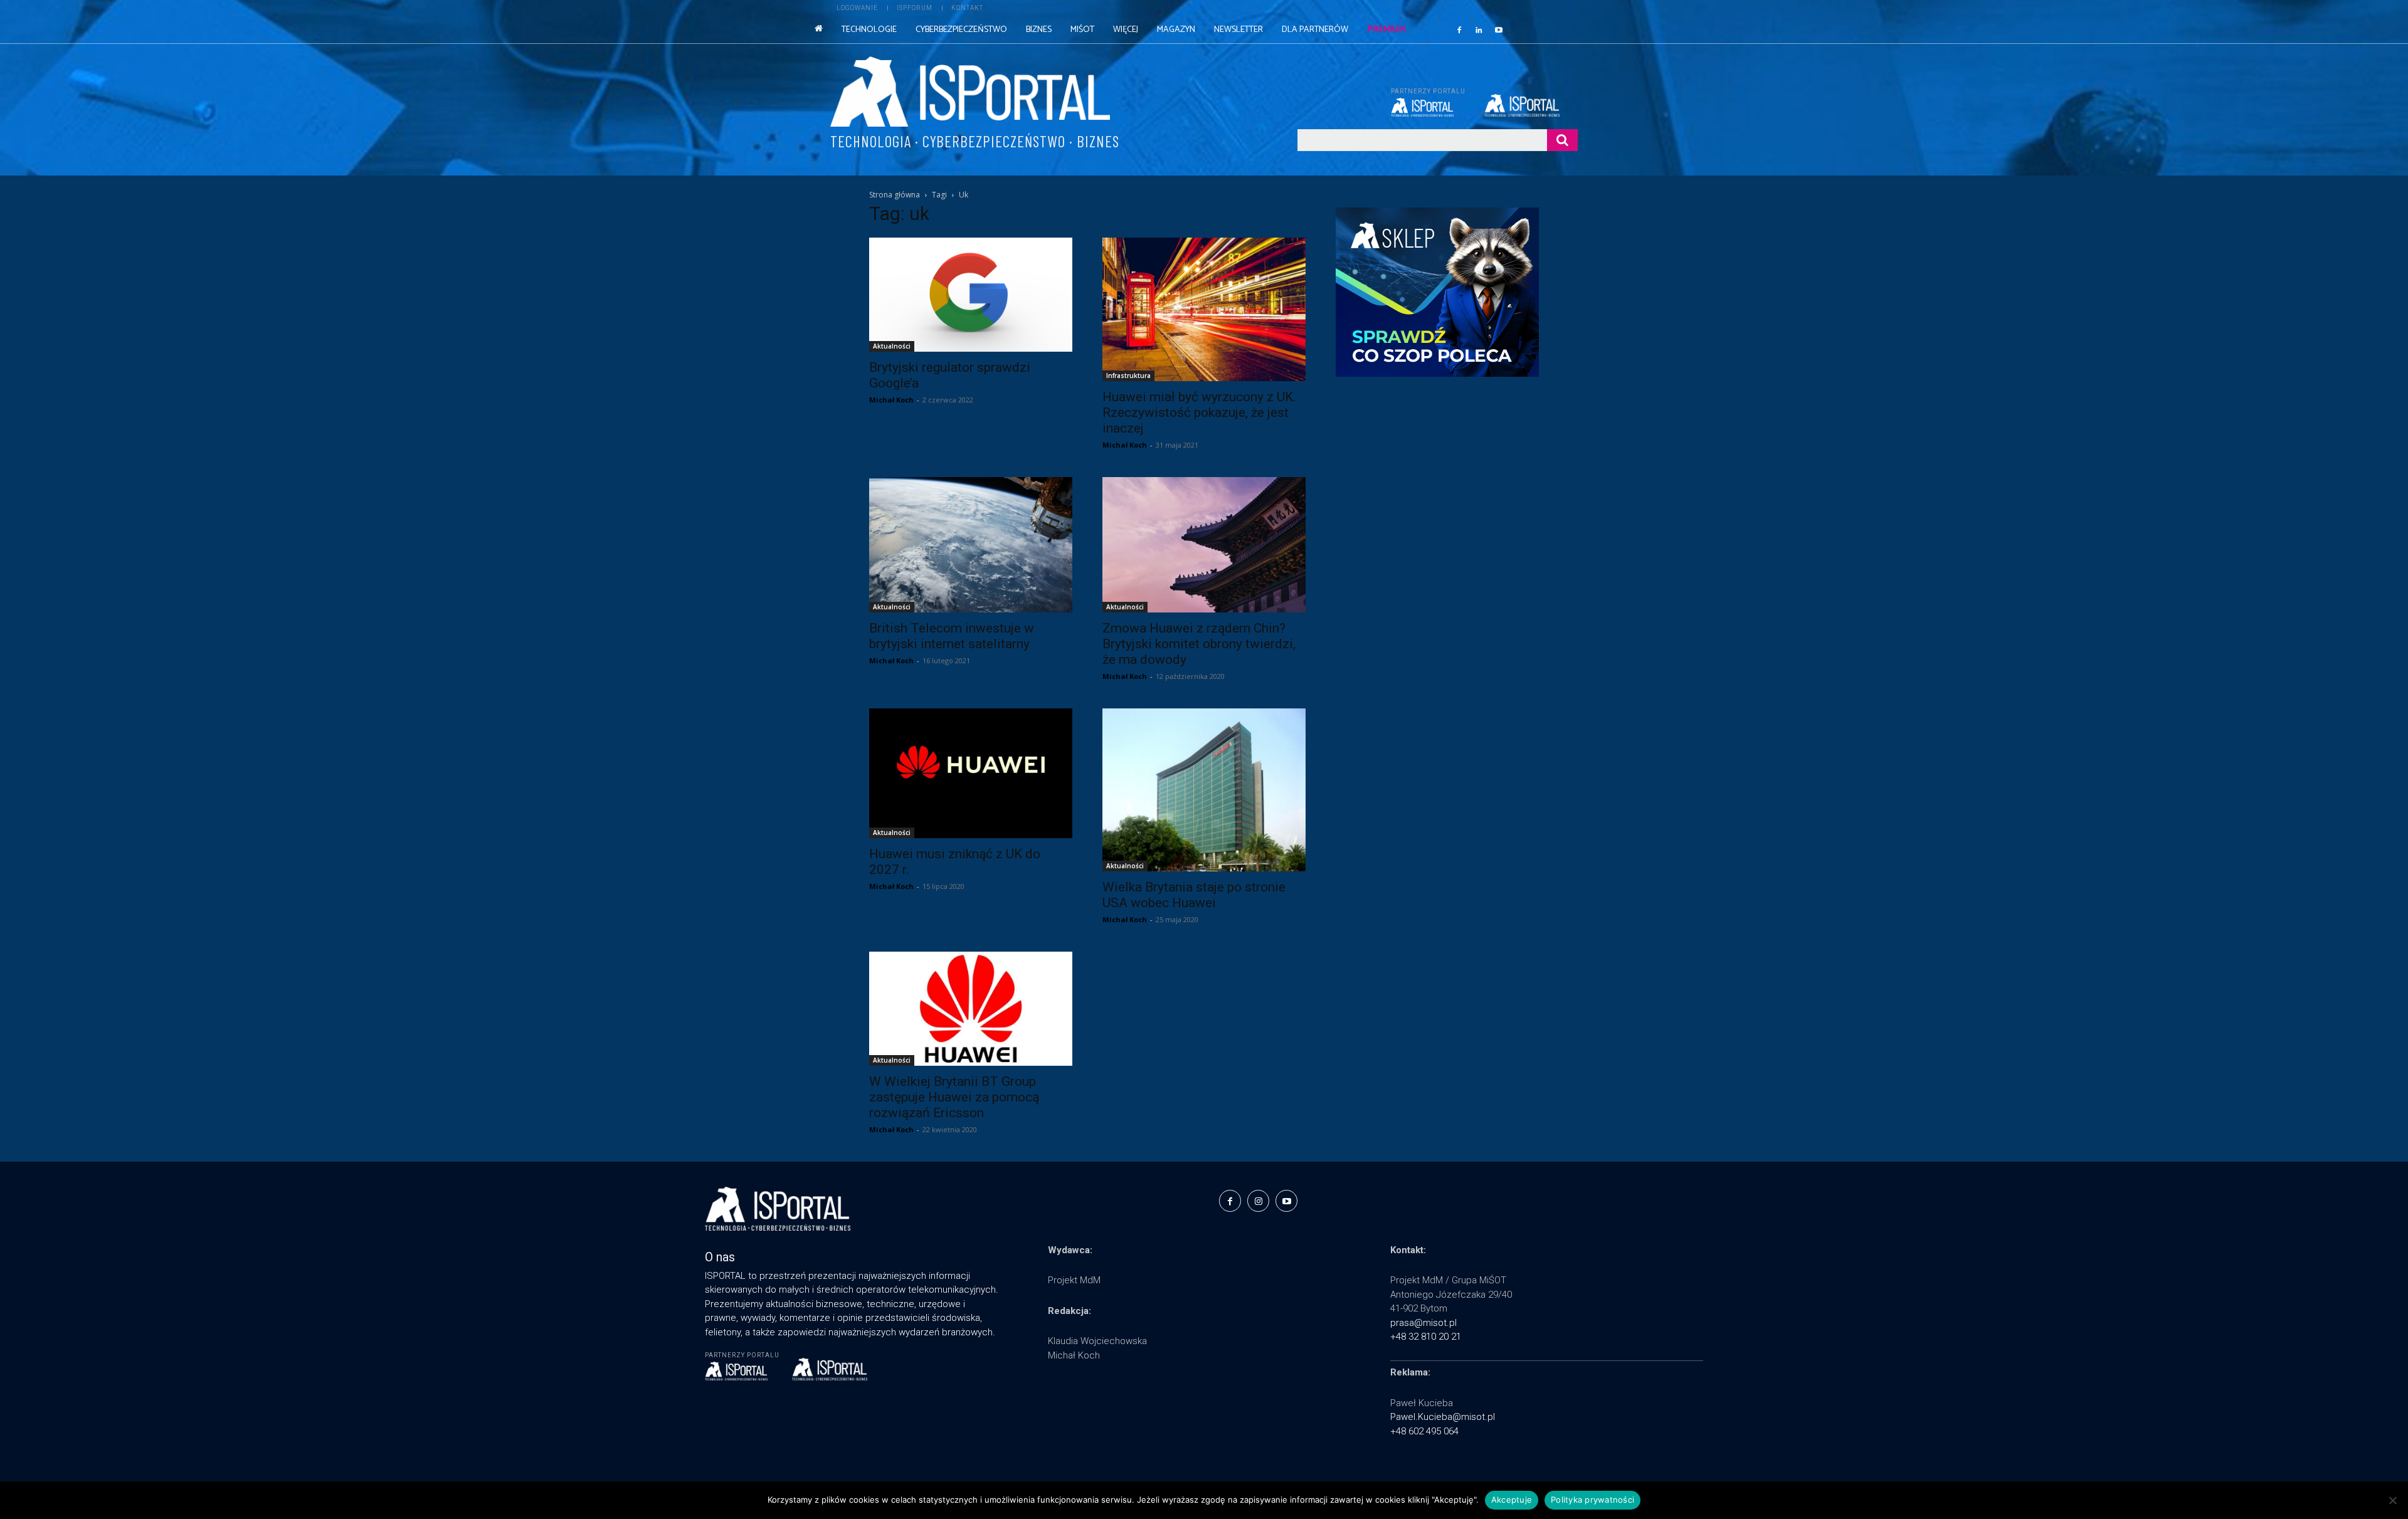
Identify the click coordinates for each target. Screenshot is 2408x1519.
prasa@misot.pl (1423, 1323)
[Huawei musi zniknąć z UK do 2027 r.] (971, 773)
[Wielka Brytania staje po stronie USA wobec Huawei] (1204, 790)
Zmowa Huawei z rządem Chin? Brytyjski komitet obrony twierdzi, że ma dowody (1199, 644)
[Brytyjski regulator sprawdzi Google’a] (971, 295)
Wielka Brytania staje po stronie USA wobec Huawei (1194, 895)
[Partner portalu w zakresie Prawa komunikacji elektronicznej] (1531, 105)
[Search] (1562, 140)
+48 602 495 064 (1424, 1431)
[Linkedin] (1479, 29)
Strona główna (895, 195)
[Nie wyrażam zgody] (2392, 1500)
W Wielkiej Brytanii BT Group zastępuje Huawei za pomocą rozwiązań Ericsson (954, 1097)
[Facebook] (1459, 29)
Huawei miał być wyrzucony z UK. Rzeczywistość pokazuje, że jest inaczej (1199, 413)
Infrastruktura (1128, 376)
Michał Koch (891, 400)
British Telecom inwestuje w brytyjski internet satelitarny (952, 636)
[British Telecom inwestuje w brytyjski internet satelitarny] (971, 545)
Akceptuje (1512, 1500)
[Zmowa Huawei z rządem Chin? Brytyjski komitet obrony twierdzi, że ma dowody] (1204, 545)
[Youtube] (1499, 29)
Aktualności (892, 346)
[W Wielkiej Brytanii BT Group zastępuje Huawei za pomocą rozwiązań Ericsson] (971, 1009)
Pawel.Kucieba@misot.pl (1443, 1417)
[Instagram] (1258, 1201)
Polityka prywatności (1592, 1500)
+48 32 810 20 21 (1426, 1337)
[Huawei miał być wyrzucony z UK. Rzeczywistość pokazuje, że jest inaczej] (1204, 309)
